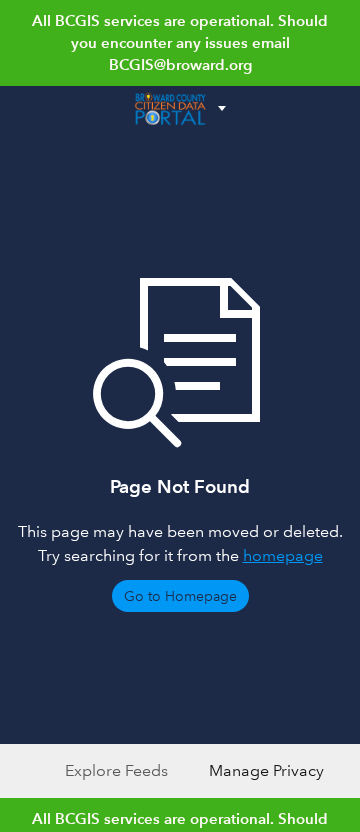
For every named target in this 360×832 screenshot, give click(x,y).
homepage (283, 555)
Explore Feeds (116, 770)
